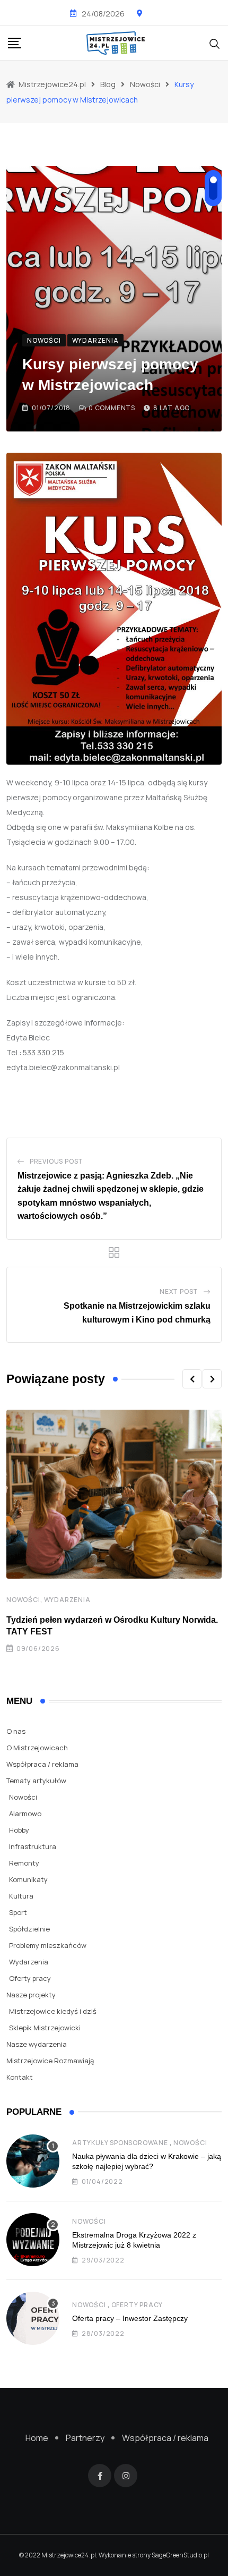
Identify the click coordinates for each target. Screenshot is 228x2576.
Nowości (23, 1600)
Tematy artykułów (36, 1781)
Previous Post (56, 1161)
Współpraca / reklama (42, 1764)
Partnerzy (85, 2438)
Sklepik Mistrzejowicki (45, 2028)
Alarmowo (25, 1814)
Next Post (179, 1291)
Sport (18, 1912)
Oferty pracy (30, 1978)
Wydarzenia (67, 1600)
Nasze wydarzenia (37, 2044)
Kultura (21, 1896)
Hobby (19, 1830)
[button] (192, 1379)
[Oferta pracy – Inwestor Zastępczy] (33, 2318)
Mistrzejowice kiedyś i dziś (53, 2011)
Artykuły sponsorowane (120, 2143)
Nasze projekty (31, 1995)
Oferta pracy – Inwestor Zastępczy (130, 2318)
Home (37, 2438)
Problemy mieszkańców (48, 1945)
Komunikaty (28, 1879)
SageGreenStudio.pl (180, 2555)
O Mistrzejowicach (37, 1748)
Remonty (24, 1863)
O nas (16, 1731)
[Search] (215, 43)
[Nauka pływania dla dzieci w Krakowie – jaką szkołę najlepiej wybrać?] (33, 2161)
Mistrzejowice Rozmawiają (50, 2061)
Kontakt (20, 2077)
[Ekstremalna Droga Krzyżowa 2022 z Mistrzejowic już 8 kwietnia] (33, 2240)
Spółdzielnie (29, 1929)
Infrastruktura (33, 1846)
